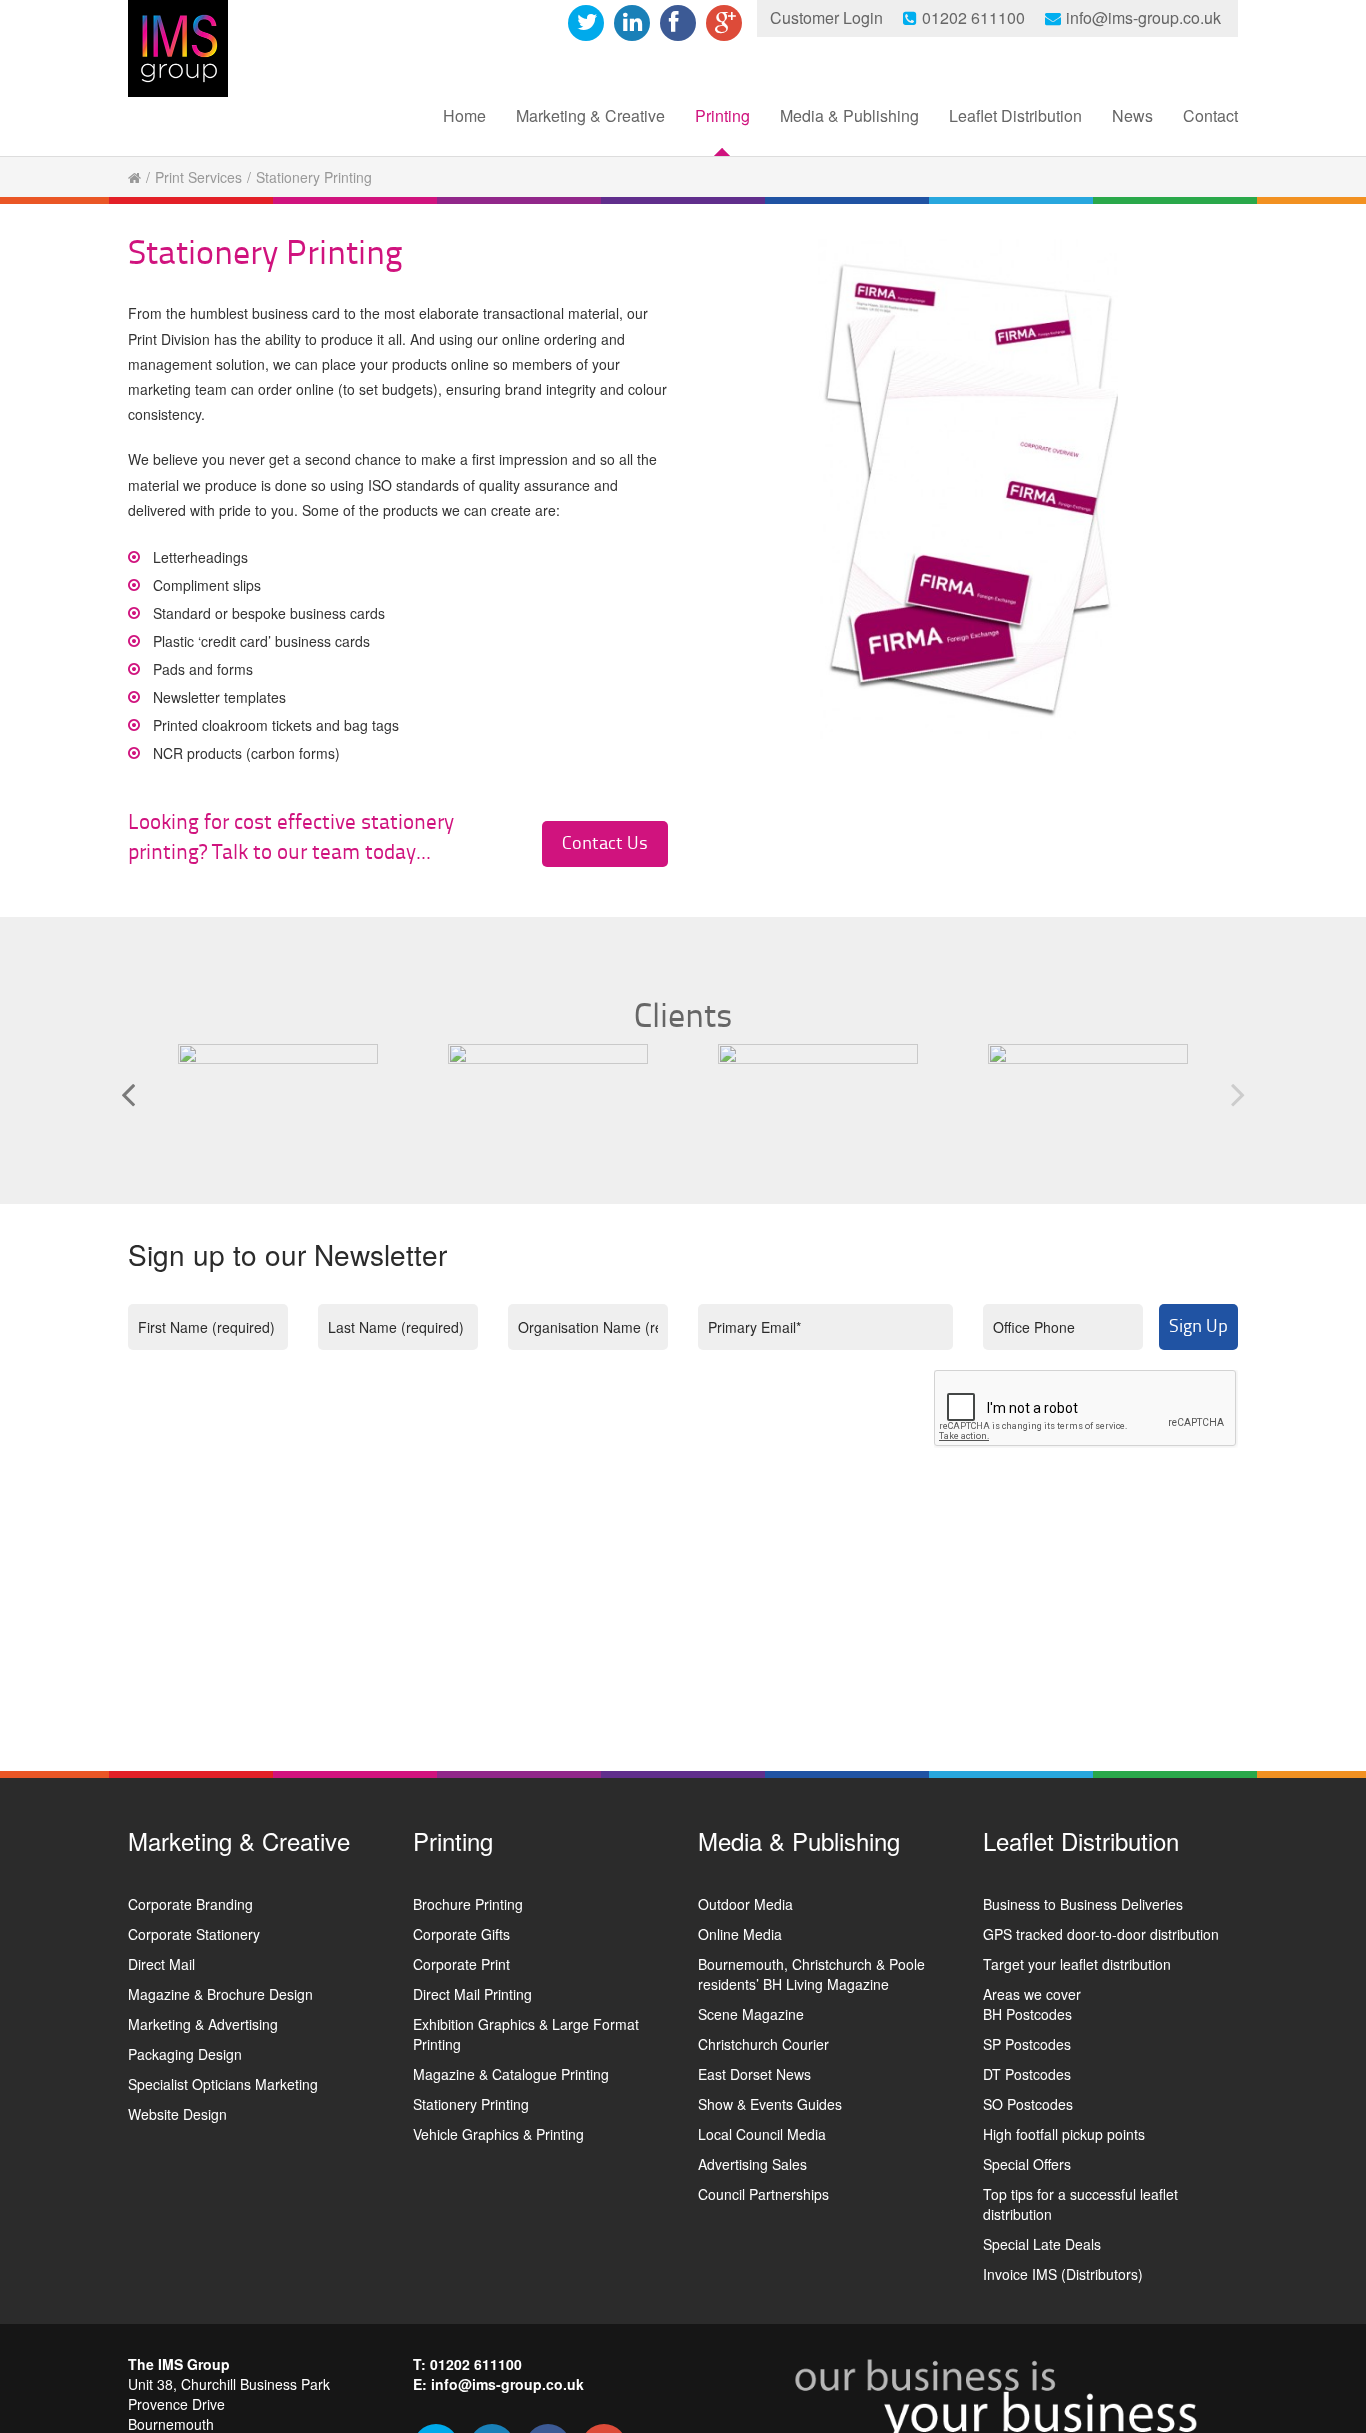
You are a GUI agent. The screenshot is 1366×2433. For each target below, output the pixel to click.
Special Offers (1027, 2164)
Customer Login (826, 17)
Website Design (177, 2114)
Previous (128, 1094)
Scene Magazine (751, 2014)
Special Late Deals (1042, 2244)
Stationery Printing (471, 2104)
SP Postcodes (1027, 2044)
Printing (722, 115)
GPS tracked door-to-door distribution (1101, 1934)
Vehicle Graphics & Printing (498, 2134)
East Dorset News (754, 2074)
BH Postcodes (1027, 2014)
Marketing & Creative (590, 115)
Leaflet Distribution (1015, 115)
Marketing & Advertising (203, 2024)
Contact (1210, 115)
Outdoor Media (745, 1904)
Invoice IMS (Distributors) (1063, 2274)
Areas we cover (1032, 1994)
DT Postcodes (1027, 2074)
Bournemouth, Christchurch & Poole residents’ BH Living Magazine (811, 1974)
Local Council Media (762, 2134)
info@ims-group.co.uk (1143, 17)
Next (1238, 1094)
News (1132, 115)
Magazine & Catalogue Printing (511, 2074)
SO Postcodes (1028, 2104)
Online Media (740, 1934)
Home (464, 115)
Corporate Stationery (194, 1934)
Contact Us (605, 843)
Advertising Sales (752, 2164)
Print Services (198, 177)
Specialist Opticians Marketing (223, 2084)
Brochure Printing (468, 1904)
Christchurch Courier (763, 2044)
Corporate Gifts (461, 1934)
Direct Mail (161, 1964)
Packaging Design (185, 2054)
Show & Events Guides (770, 2104)
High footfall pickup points (1064, 2134)
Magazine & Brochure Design (220, 1994)
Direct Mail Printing (472, 1994)
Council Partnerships (763, 2194)
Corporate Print (461, 1964)
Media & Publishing (849, 115)
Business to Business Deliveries (1083, 1904)
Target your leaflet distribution (1077, 1964)
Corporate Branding (190, 1904)
